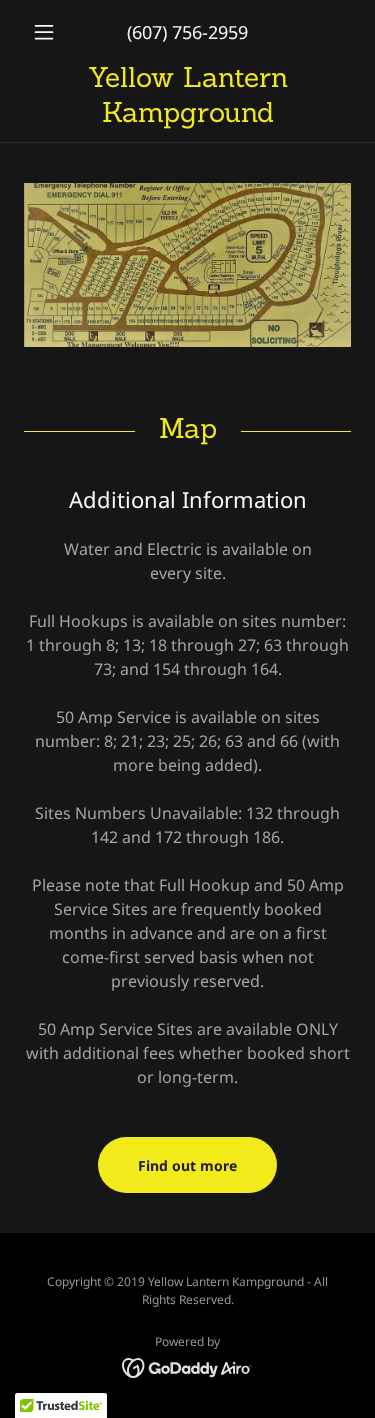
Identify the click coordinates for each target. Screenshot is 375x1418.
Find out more (187, 1165)
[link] (187, 95)
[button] (48, 32)
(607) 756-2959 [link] (187, 32)
